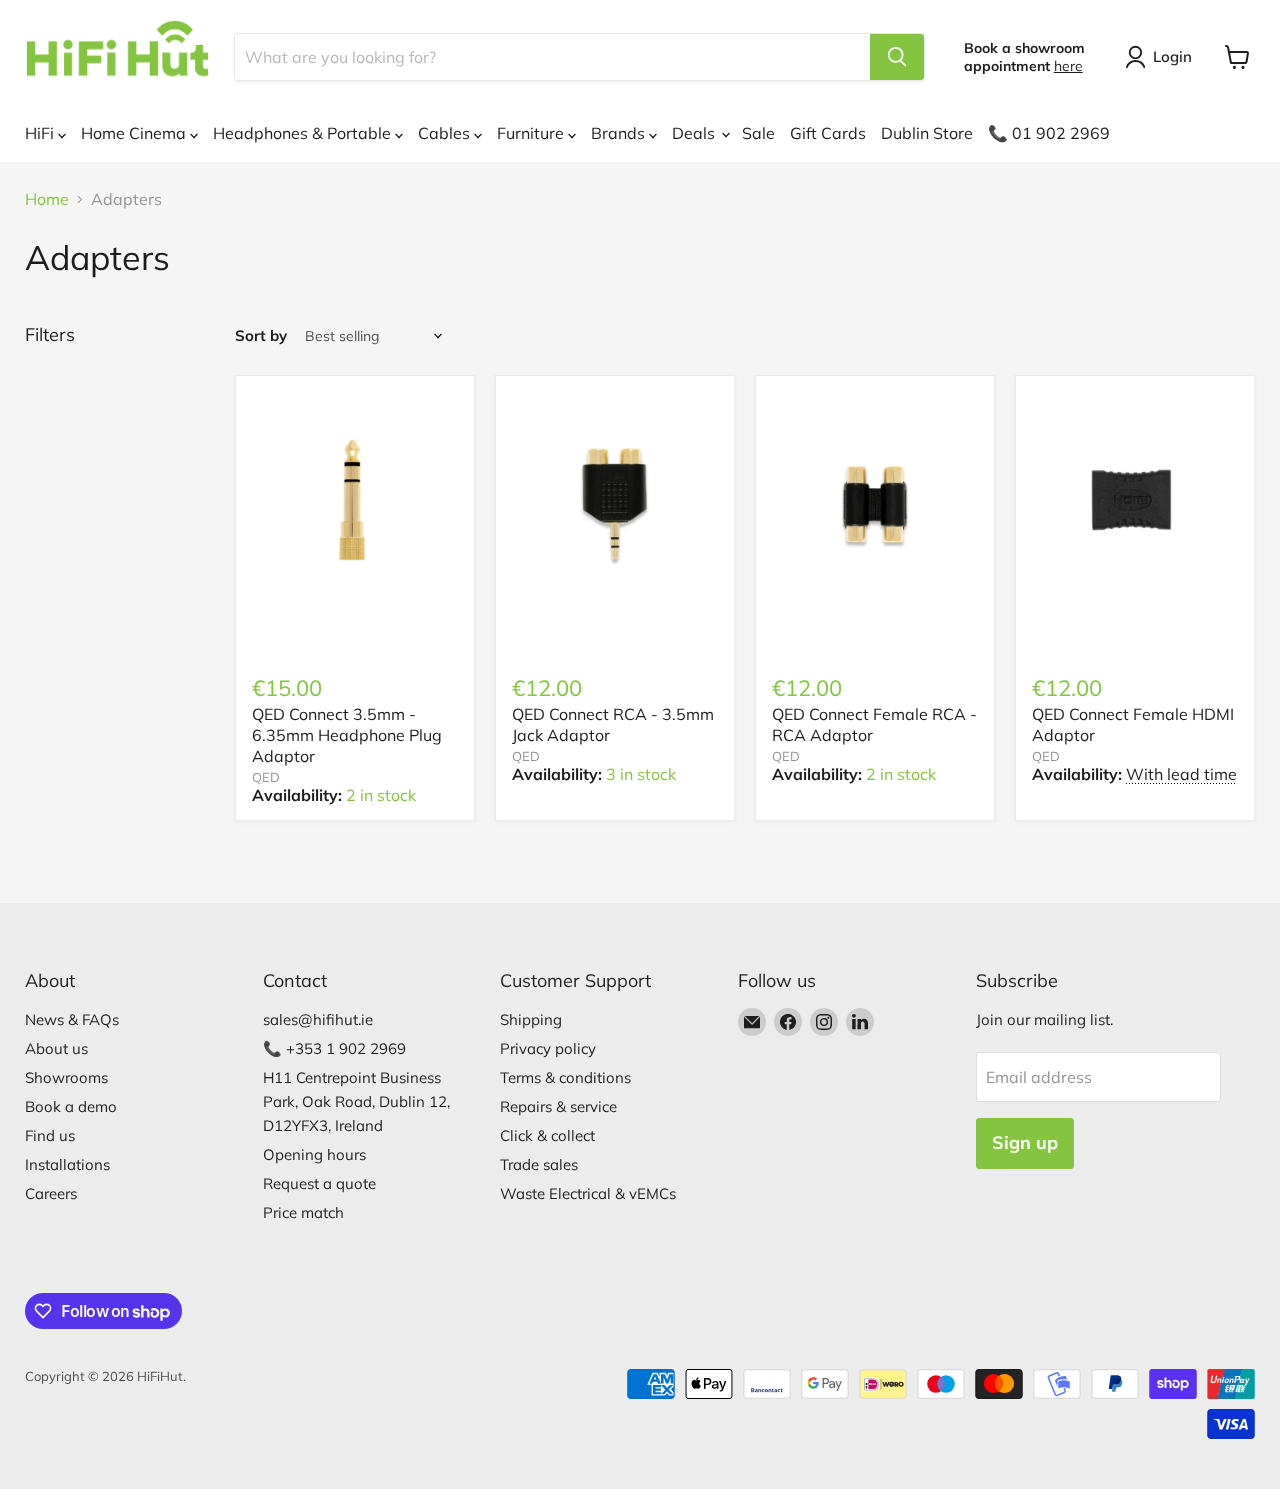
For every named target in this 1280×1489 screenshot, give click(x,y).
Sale (758, 133)
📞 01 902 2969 (1049, 133)
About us (56, 1048)
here (1068, 66)
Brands (620, 133)
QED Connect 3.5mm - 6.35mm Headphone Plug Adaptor (347, 735)
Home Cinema (135, 133)
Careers (51, 1193)
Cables (446, 133)
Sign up (1025, 1142)
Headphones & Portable (304, 133)
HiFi (41, 133)
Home (47, 199)
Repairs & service (558, 1106)
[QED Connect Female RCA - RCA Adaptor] (875, 500)
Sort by (261, 335)
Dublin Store (927, 133)
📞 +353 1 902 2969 (334, 1048)
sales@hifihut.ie (318, 1019)
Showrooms (66, 1077)
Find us (50, 1135)
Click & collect (547, 1135)
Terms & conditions (565, 1077)
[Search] (897, 57)
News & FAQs (72, 1019)
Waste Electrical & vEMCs (588, 1193)
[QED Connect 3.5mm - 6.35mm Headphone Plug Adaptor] (355, 500)
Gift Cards (828, 133)
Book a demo (71, 1106)
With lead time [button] (1181, 774)
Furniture (532, 133)
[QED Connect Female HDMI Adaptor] (1135, 500)
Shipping (531, 1019)
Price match (303, 1212)
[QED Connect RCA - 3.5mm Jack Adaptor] (615, 500)
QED (266, 777)
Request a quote (319, 1183)
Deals (695, 133)
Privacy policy (548, 1048)
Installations (67, 1164)
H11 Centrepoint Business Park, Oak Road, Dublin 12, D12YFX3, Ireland (356, 1101)
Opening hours (314, 1154)
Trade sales (539, 1164)
